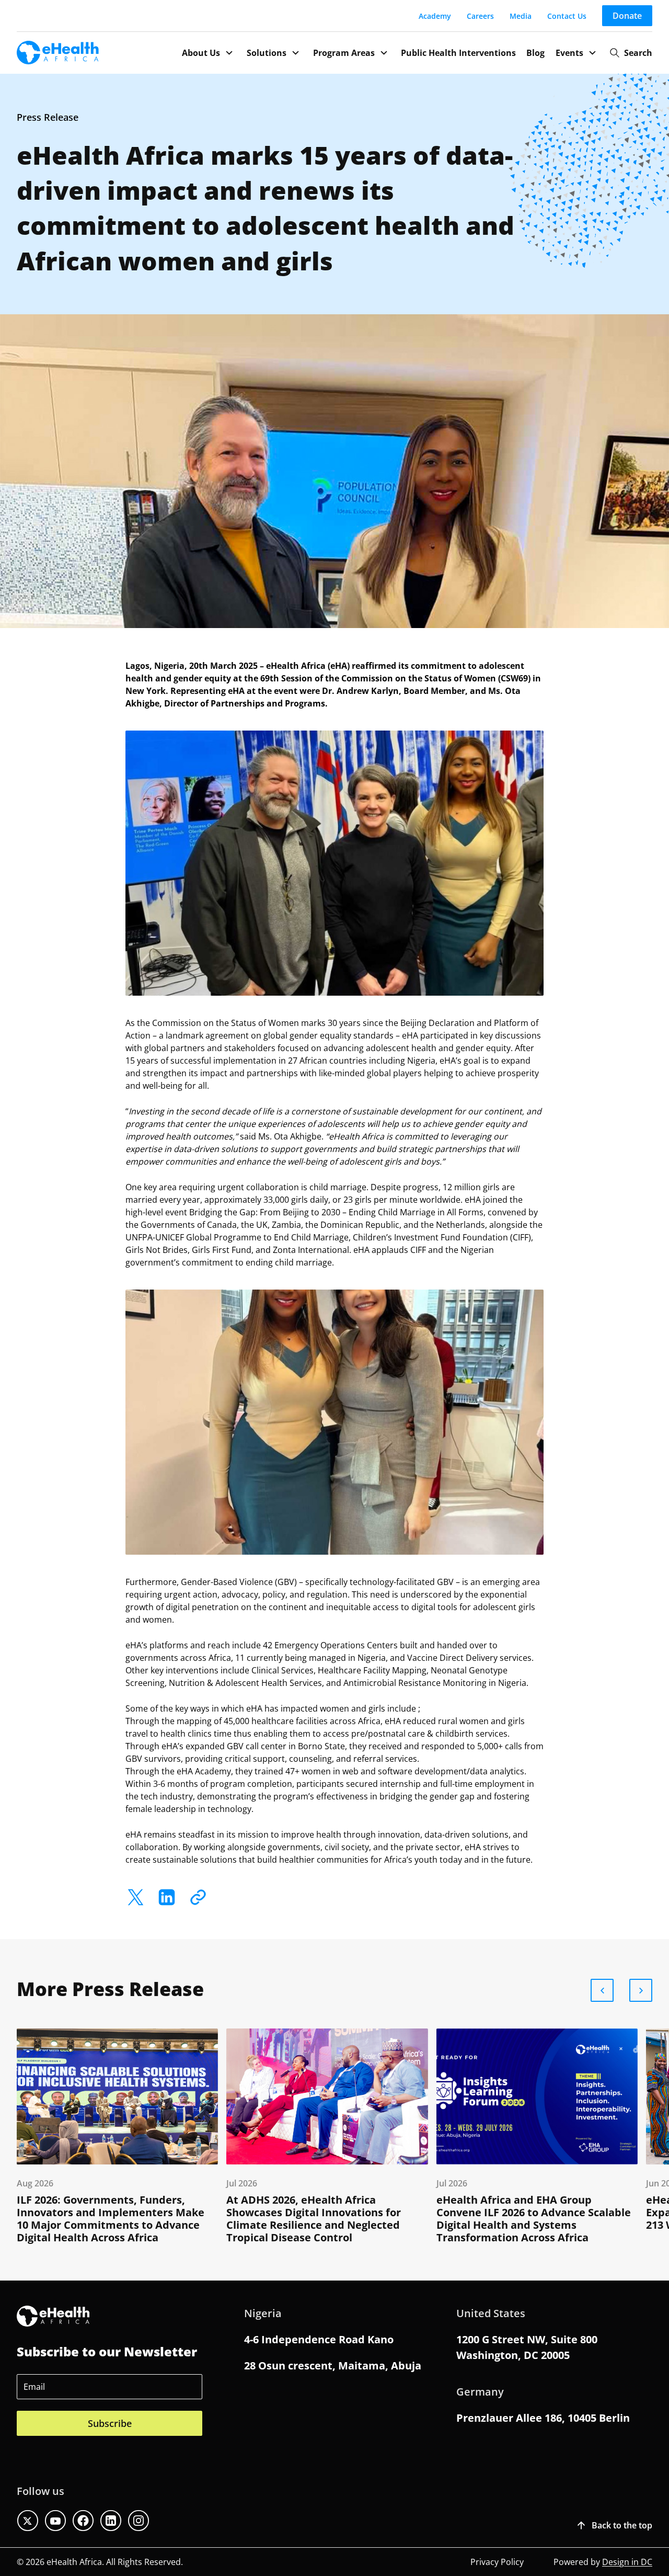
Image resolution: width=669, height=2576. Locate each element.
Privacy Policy (497, 2562)
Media (521, 16)
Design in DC (627, 2562)
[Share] (198, 1897)
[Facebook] (83, 2521)
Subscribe (110, 2423)
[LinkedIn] (167, 1897)
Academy (435, 16)
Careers (480, 16)
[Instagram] (139, 2521)
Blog (535, 53)
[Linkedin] (111, 2521)
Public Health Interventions (458, 53)
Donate (627, 16)
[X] (136, 1897)
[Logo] (58, 53)
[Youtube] (55, 2521)
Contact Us (567, 16)
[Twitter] (28, 2521)
